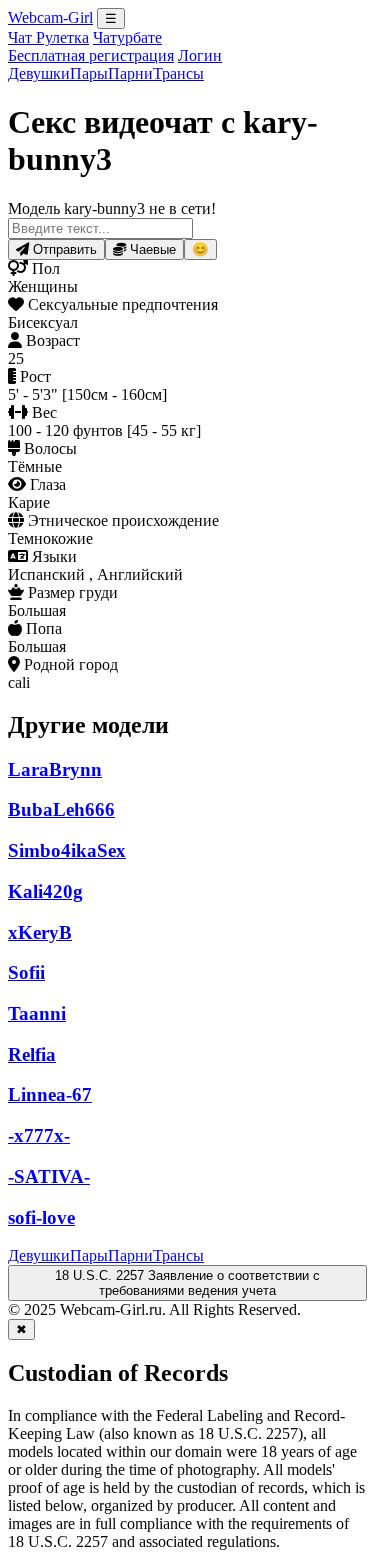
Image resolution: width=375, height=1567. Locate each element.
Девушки (39, 73)
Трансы (178, 73)
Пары (89, 73)
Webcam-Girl (50, 17)
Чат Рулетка (48, 37)
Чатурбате (127, 37)
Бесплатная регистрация (91, 55)
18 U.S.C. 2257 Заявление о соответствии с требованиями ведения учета (187, 1283)
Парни (130, 73)
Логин (200, 55)
